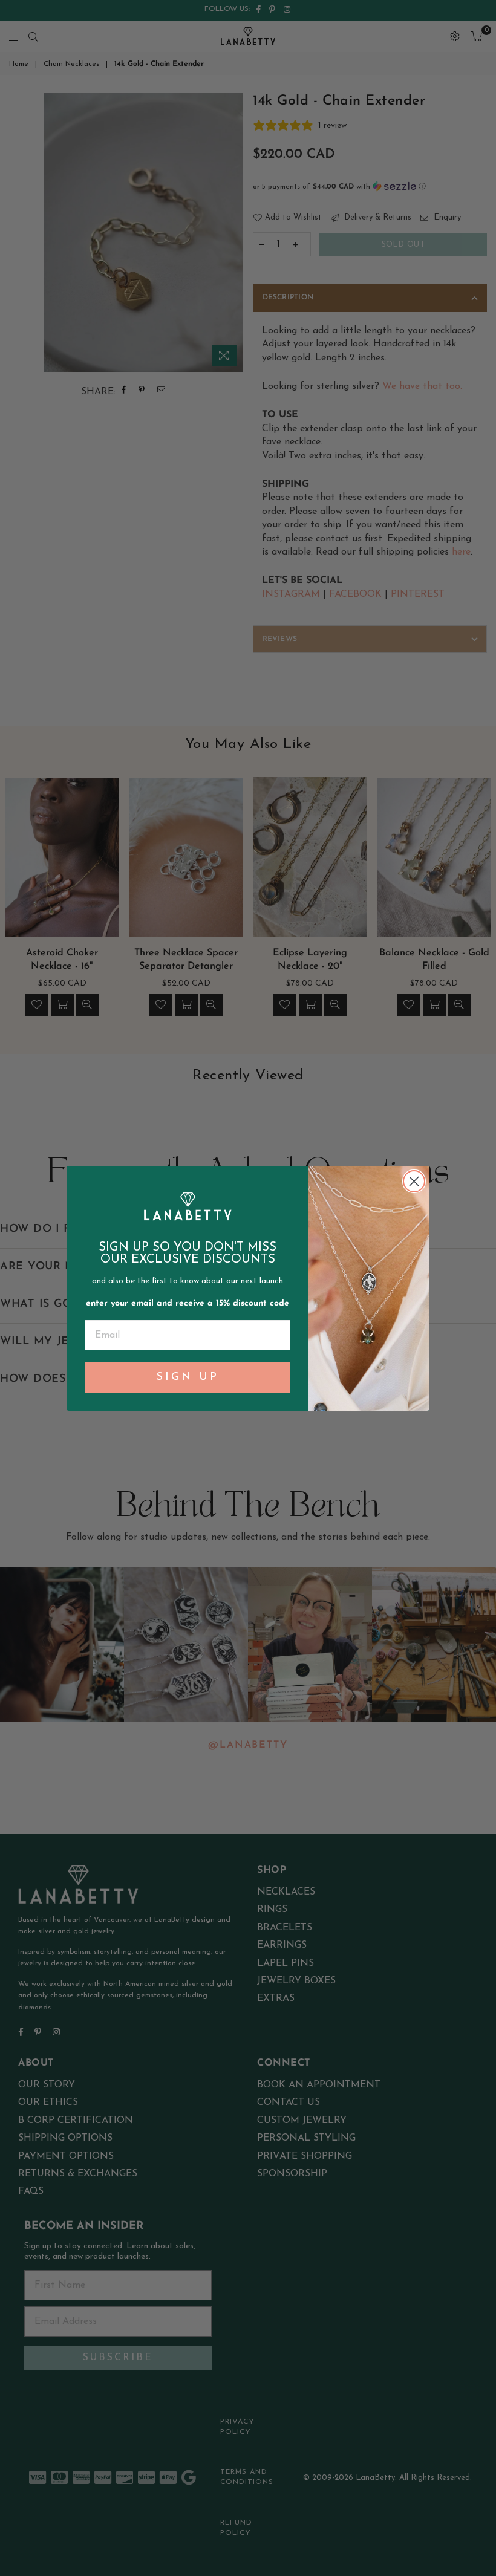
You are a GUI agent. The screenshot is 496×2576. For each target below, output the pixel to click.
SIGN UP (188, 1377)
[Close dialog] (414, 1181)
